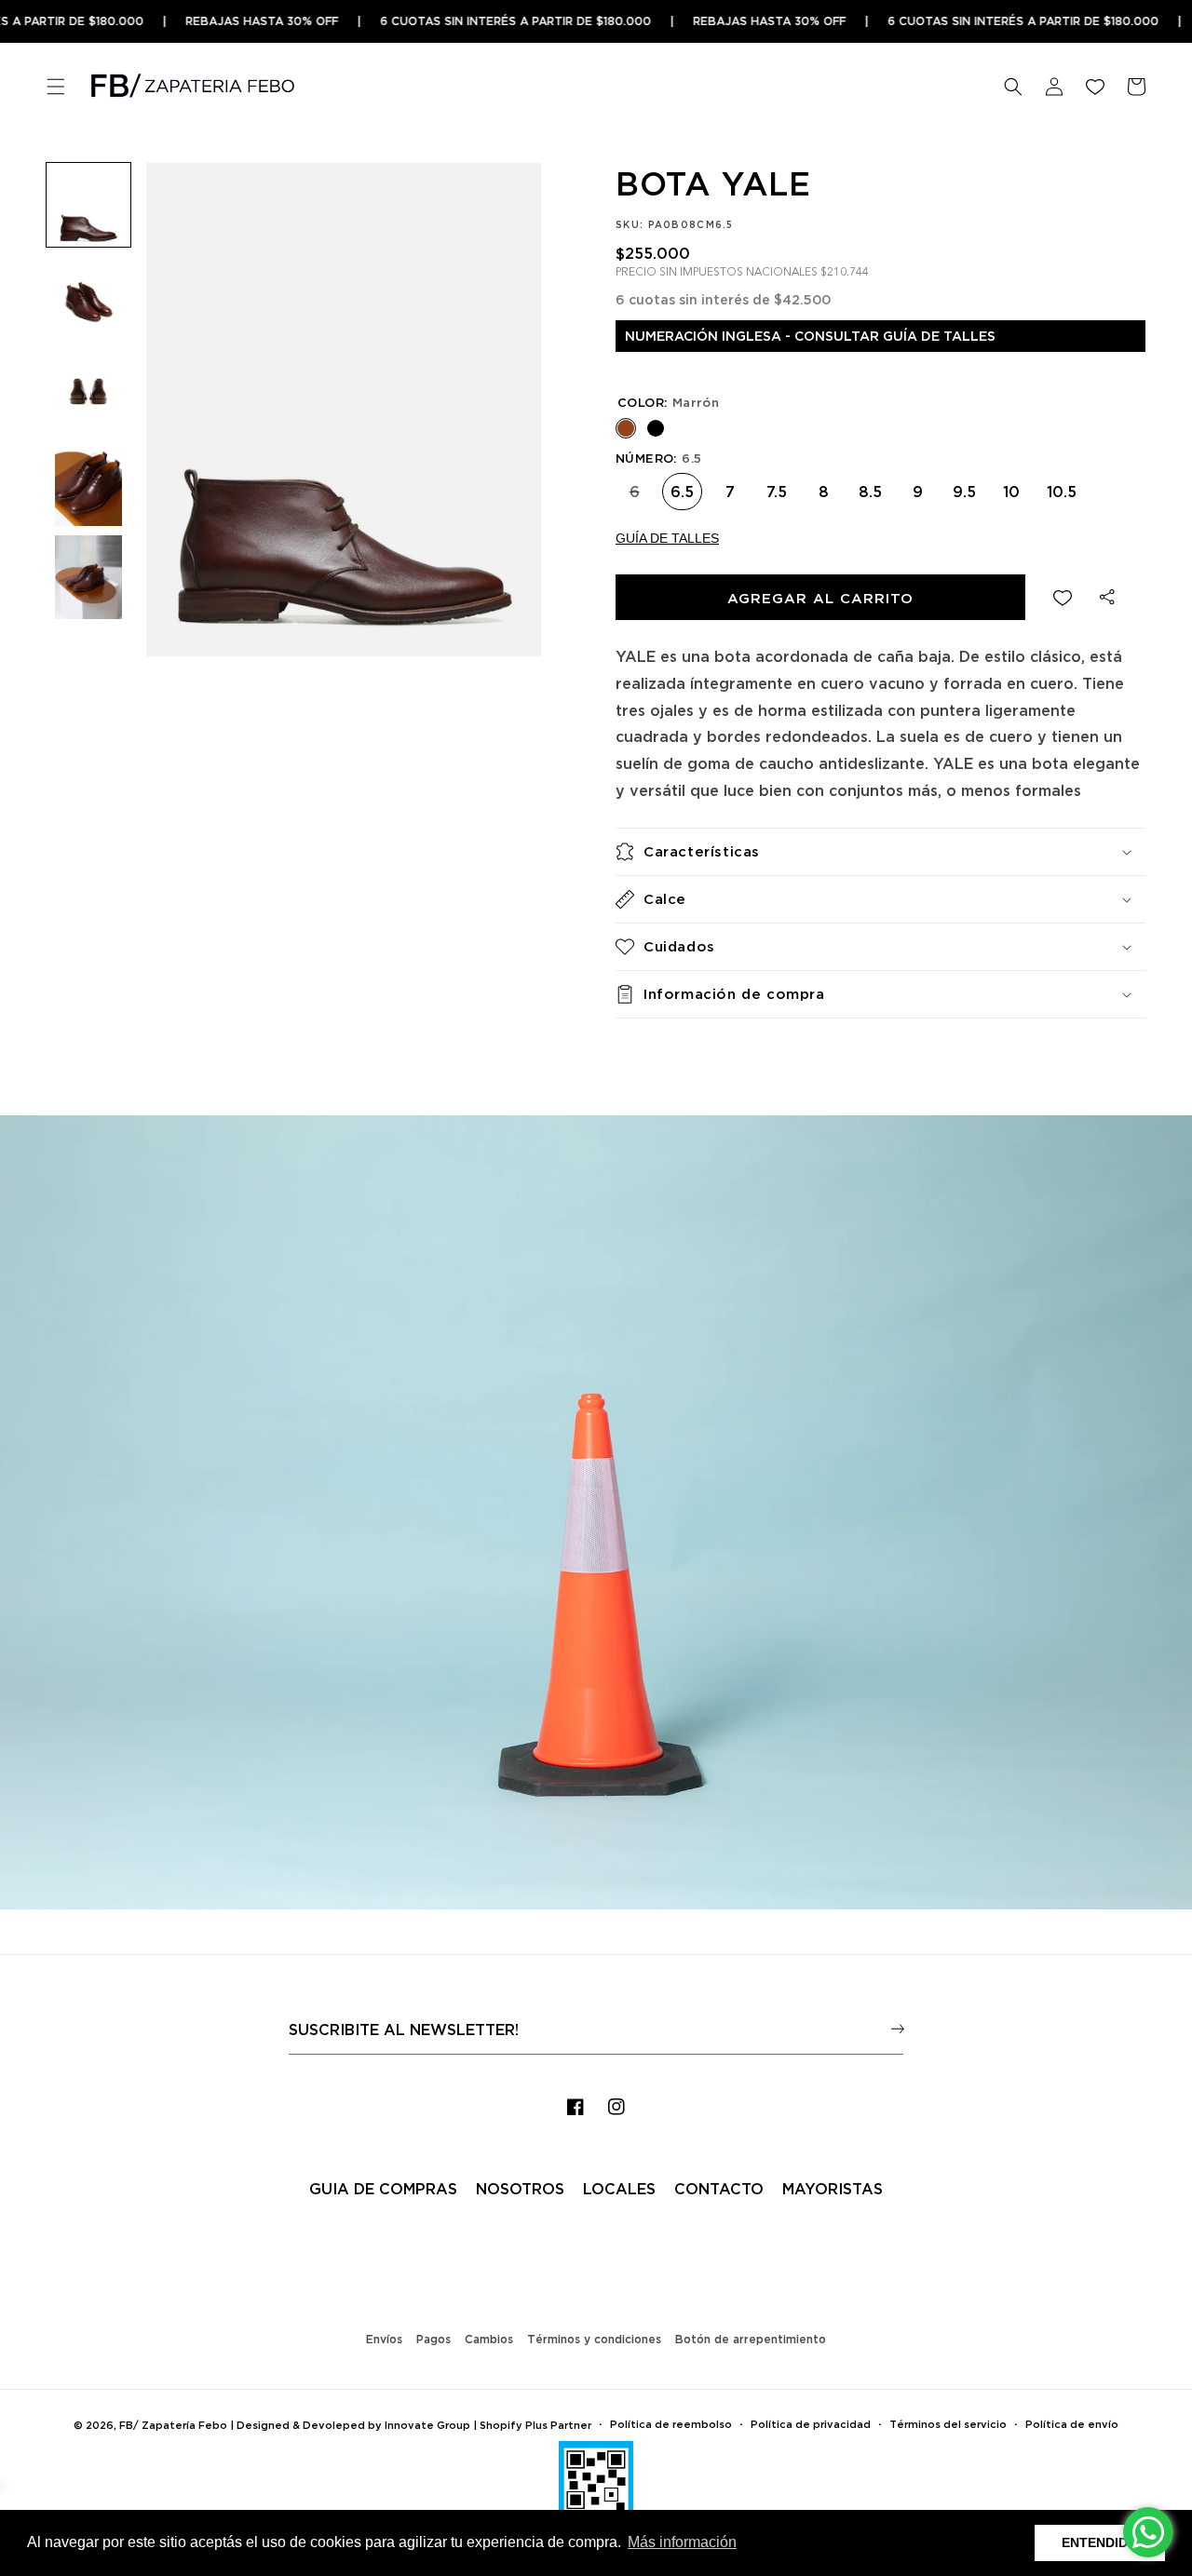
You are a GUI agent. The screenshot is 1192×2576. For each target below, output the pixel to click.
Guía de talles (667, 538)
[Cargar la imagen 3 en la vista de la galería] (88, 391)
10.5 (1062, 486)
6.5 (682, 486)
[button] (56, 87)
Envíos (384, 2339)
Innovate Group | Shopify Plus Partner (488, 2425)
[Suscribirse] (897, 2028)
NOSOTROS (520, 2189)
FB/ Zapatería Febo (173, 2425)
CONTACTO (719, 2189)
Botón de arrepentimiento (751, 2339)
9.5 (964, 486)
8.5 (870, 486)
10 (1011, 486)
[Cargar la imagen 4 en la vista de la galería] (88, 484)
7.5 (777, 486)
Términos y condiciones (594, 2339)
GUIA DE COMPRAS (383, 2189)
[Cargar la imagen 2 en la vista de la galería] (88, 298)
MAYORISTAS (833, 2189)
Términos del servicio (948, 2424)
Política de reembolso (671, 2424)
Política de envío (1072, 2424)
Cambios (489, 2339)
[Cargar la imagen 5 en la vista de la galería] (88, 577)
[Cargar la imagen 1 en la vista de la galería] (88, 205)
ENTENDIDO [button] (1100, 2542)
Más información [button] (682, 2542)
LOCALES (619, 2189)
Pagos (433, 2339)
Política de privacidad (811, 2424)
